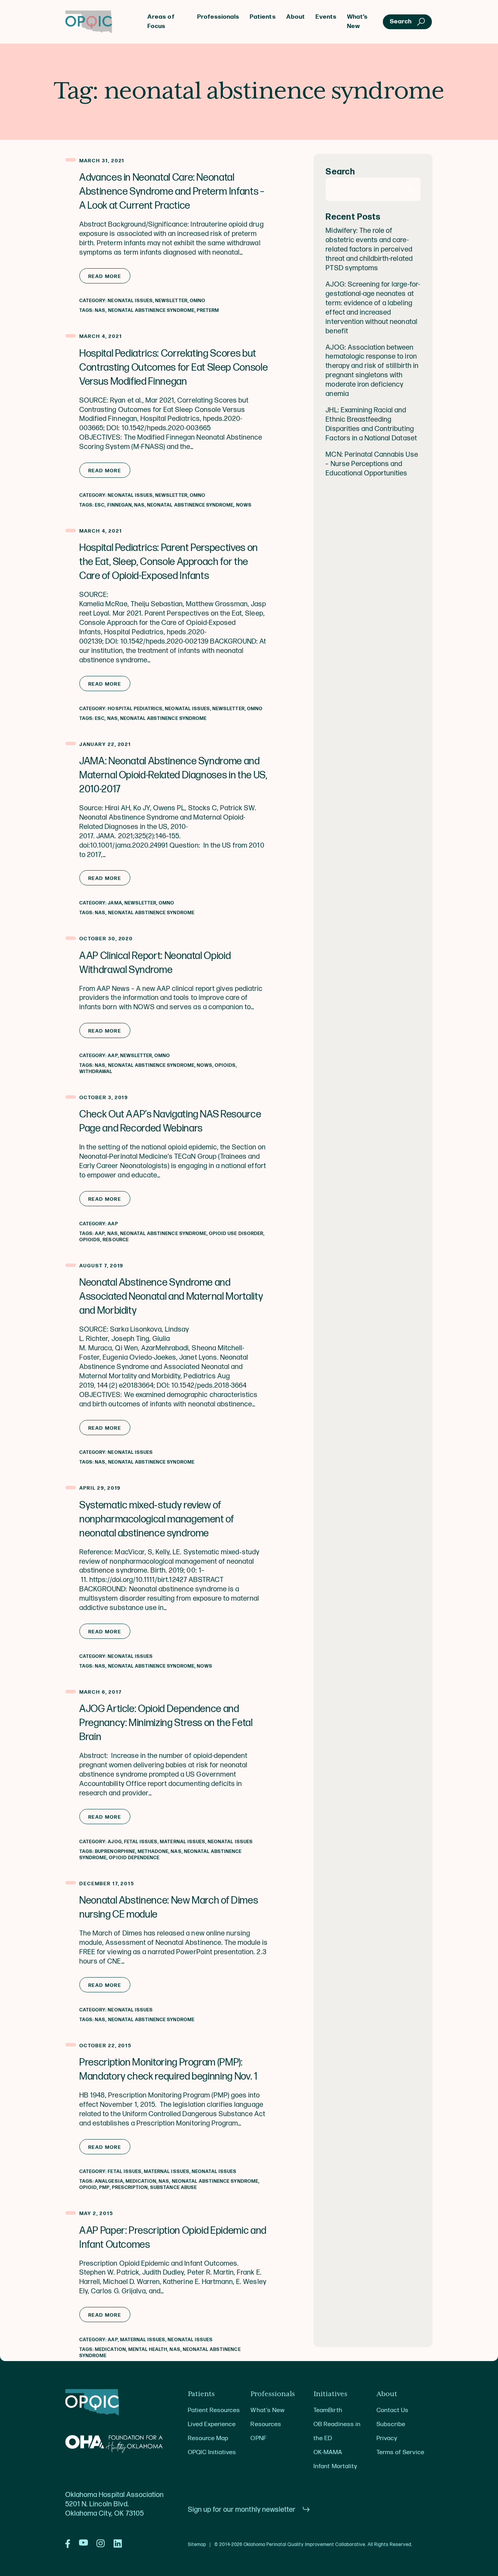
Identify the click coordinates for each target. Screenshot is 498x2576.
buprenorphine (115, 1852)
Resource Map (208, 2438)
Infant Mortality (335, 2466)
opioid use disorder (236, 1234)
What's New (267, 2410)
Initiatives (331, 2394)
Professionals (218, 17)
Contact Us (393, 2410)
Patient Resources (214, 2410)
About (296, 17)
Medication (141, 2181)
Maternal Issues (183, 1842)
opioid (88, 2188)
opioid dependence (134, 1858)
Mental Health (148, 2350)
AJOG (115, 1842)
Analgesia (109, 2181)
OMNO (198, 301)
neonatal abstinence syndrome (151, 311)
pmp (104, 2188)
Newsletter (171, 301)
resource (116, 1240)
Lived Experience (212, 2424)
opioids (225, 1065)
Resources (266, 2424)
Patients (263, 17)
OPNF (258, 2438)
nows (244, 505)
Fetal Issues (141, 1842)
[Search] (411, 189)
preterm (208, 311)
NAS (100, 311)
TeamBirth (328, 2410)
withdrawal (96, 1072)
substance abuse (174, 2188)
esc (100, 505)
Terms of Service (400, 2452)
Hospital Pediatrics (135, 709)
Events (326, 17)
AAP (113, 1056)
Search (340, 172)
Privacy (387, 2438)
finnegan (120, 505)
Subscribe (391, 2424)
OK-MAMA (328, 2452)
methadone (153, 1852)
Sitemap (197, 2545)
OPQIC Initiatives (212, 2452)
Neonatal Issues (130, 301)
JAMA (115, 903)
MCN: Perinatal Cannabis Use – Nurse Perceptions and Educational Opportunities (372, 464)
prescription (130, 2188)
